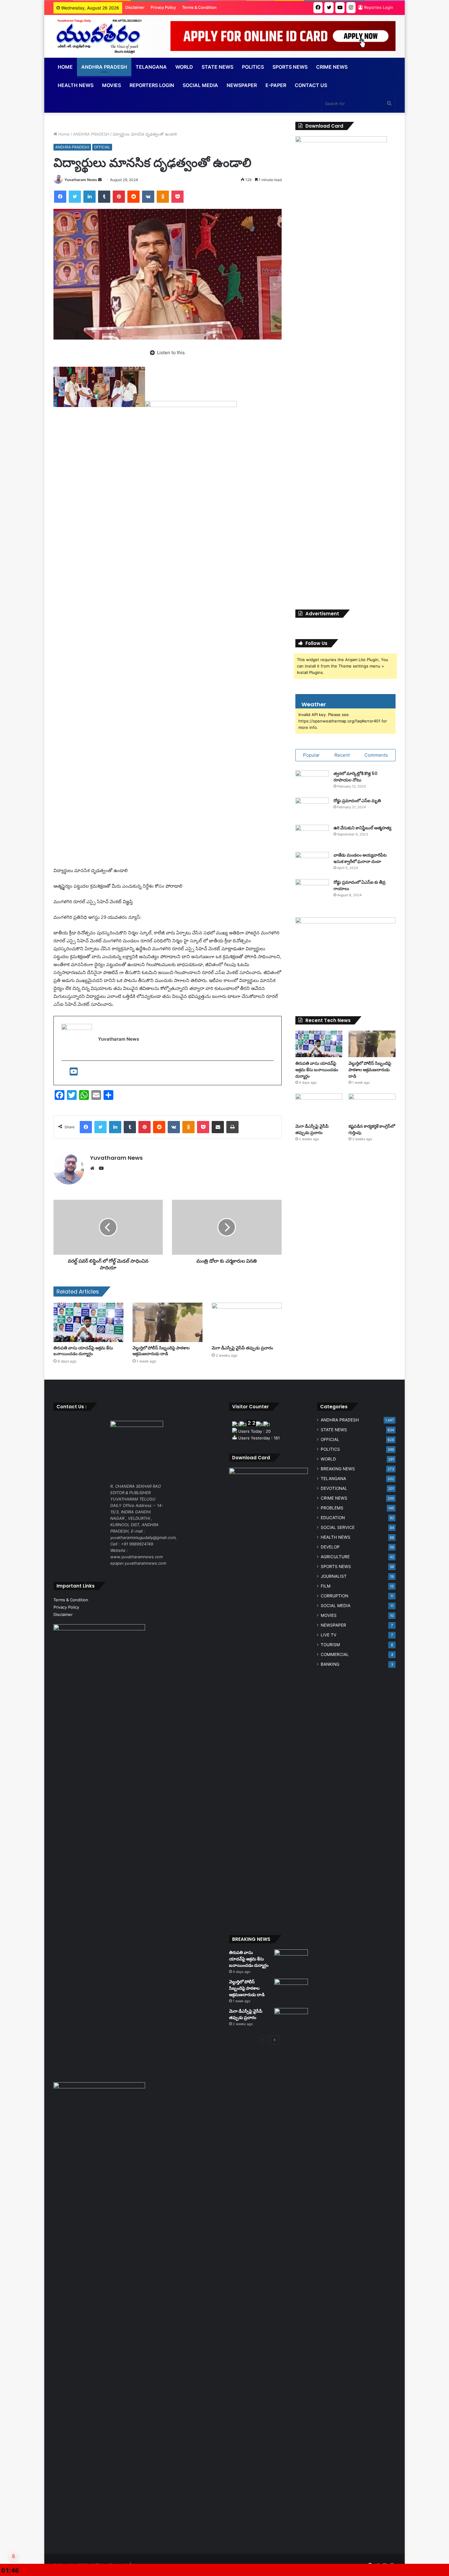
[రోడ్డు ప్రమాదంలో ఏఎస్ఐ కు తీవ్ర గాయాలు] (312, 891)
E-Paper (276, 85)
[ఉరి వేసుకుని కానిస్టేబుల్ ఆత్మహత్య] (312, 836)
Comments (376, 755)
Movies (111, 85)
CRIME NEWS (334, 1498)
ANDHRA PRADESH (104, 67)
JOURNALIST (334, 1576)
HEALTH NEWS (336, 1537)
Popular (311, 755)
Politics (253, 67)
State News (217, 67)
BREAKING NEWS (338, 1469)
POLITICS (330, 1449)
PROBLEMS (332, 1508)
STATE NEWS (334, 1430)
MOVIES (329, 1615)
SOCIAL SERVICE (338, 1527)
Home (65, 67)
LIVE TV (329, 1635)
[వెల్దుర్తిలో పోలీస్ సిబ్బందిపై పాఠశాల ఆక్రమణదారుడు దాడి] (168, 1322)
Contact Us (311, 85)
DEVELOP (330, 1547)
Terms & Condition (199, 7)
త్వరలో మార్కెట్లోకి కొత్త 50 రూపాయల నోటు (356, 777)
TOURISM (330, 1645)
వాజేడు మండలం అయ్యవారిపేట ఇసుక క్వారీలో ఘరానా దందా (360, 858)
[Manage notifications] (13, 2556)
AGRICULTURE (335, 1557)
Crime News (332, 67)
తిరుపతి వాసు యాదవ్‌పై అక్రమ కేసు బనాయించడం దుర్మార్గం (83, 1351)
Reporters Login (152, 85)
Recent (342, 755)
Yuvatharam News (81, 180)
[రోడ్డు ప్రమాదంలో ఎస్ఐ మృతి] (312, 809)
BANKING (330, 1664)
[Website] (94, 1168)
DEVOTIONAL (334, 1488)
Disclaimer (135, 7)
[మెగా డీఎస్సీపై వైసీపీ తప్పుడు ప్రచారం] (247, 1322)
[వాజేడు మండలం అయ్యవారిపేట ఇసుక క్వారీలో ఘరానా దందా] (312, 863)
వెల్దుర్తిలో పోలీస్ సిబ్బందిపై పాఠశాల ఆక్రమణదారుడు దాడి (161, 1351)
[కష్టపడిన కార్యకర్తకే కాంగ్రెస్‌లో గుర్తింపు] (372, 1107)
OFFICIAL (102, 147)
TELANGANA (151, 67)
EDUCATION (333, 1518)
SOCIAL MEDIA (200, 85)
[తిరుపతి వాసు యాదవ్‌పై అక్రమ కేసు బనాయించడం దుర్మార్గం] (88, 1322)
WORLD (184, 67)
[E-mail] (66, 1073)
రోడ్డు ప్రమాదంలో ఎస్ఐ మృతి (357, 801)
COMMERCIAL (335, 1654)
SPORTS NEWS (336, 1566)
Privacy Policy (163, 7)
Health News (76, 85)
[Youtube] (74, 1073)
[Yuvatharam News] (98, 36)
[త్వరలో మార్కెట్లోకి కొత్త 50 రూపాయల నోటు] (312, 782)
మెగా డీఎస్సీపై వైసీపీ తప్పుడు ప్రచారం (242, 1348)
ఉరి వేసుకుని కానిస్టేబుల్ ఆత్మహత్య (362, 828)
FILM (326, 1586)
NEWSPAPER (242, 85)
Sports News (290, 67)
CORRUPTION (334, 1596)
